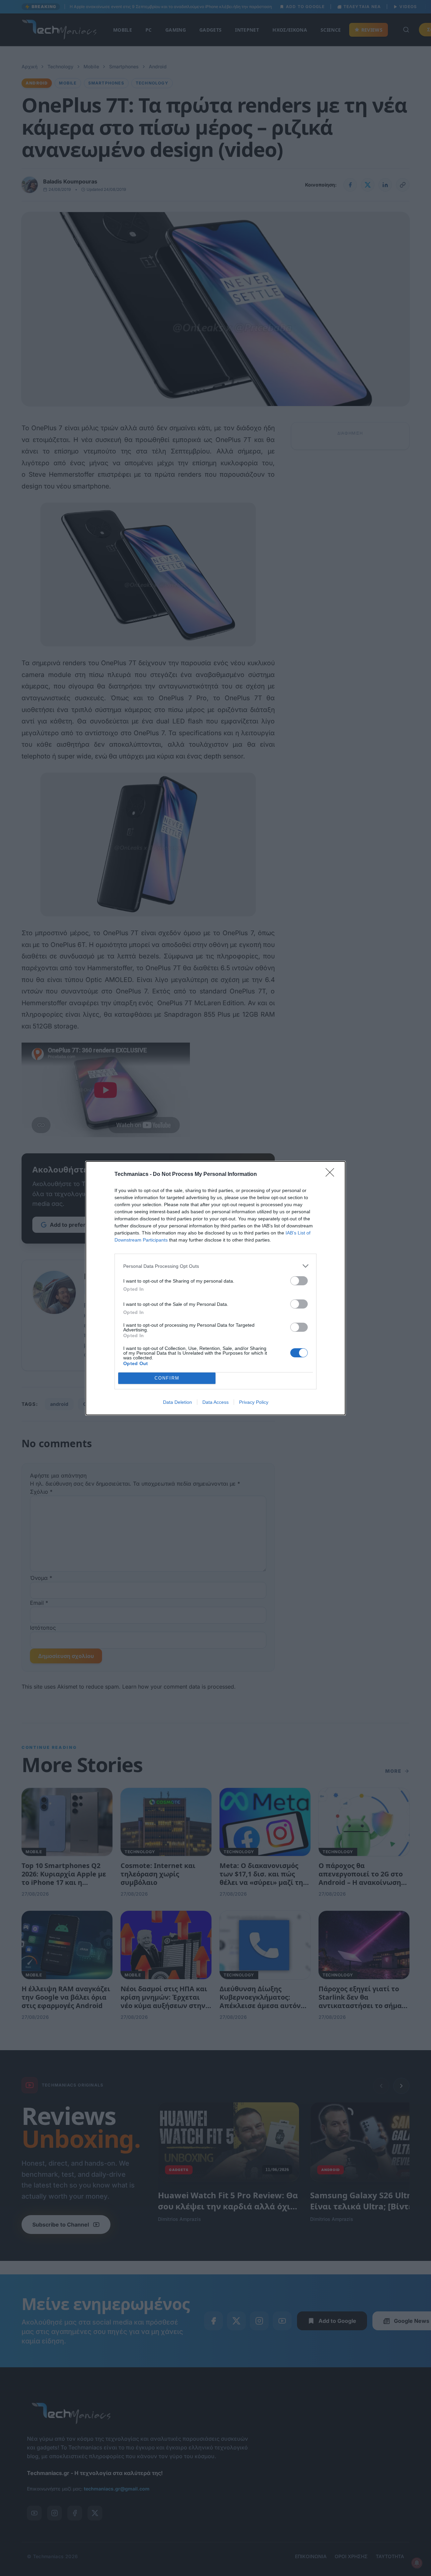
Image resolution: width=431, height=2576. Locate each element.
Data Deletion (177, 1402)
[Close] (332, 1175)
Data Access (215, 1402)
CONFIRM (167, 1378)
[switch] (299, 1281)
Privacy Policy (254, 1402)
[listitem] (215, 1266)
